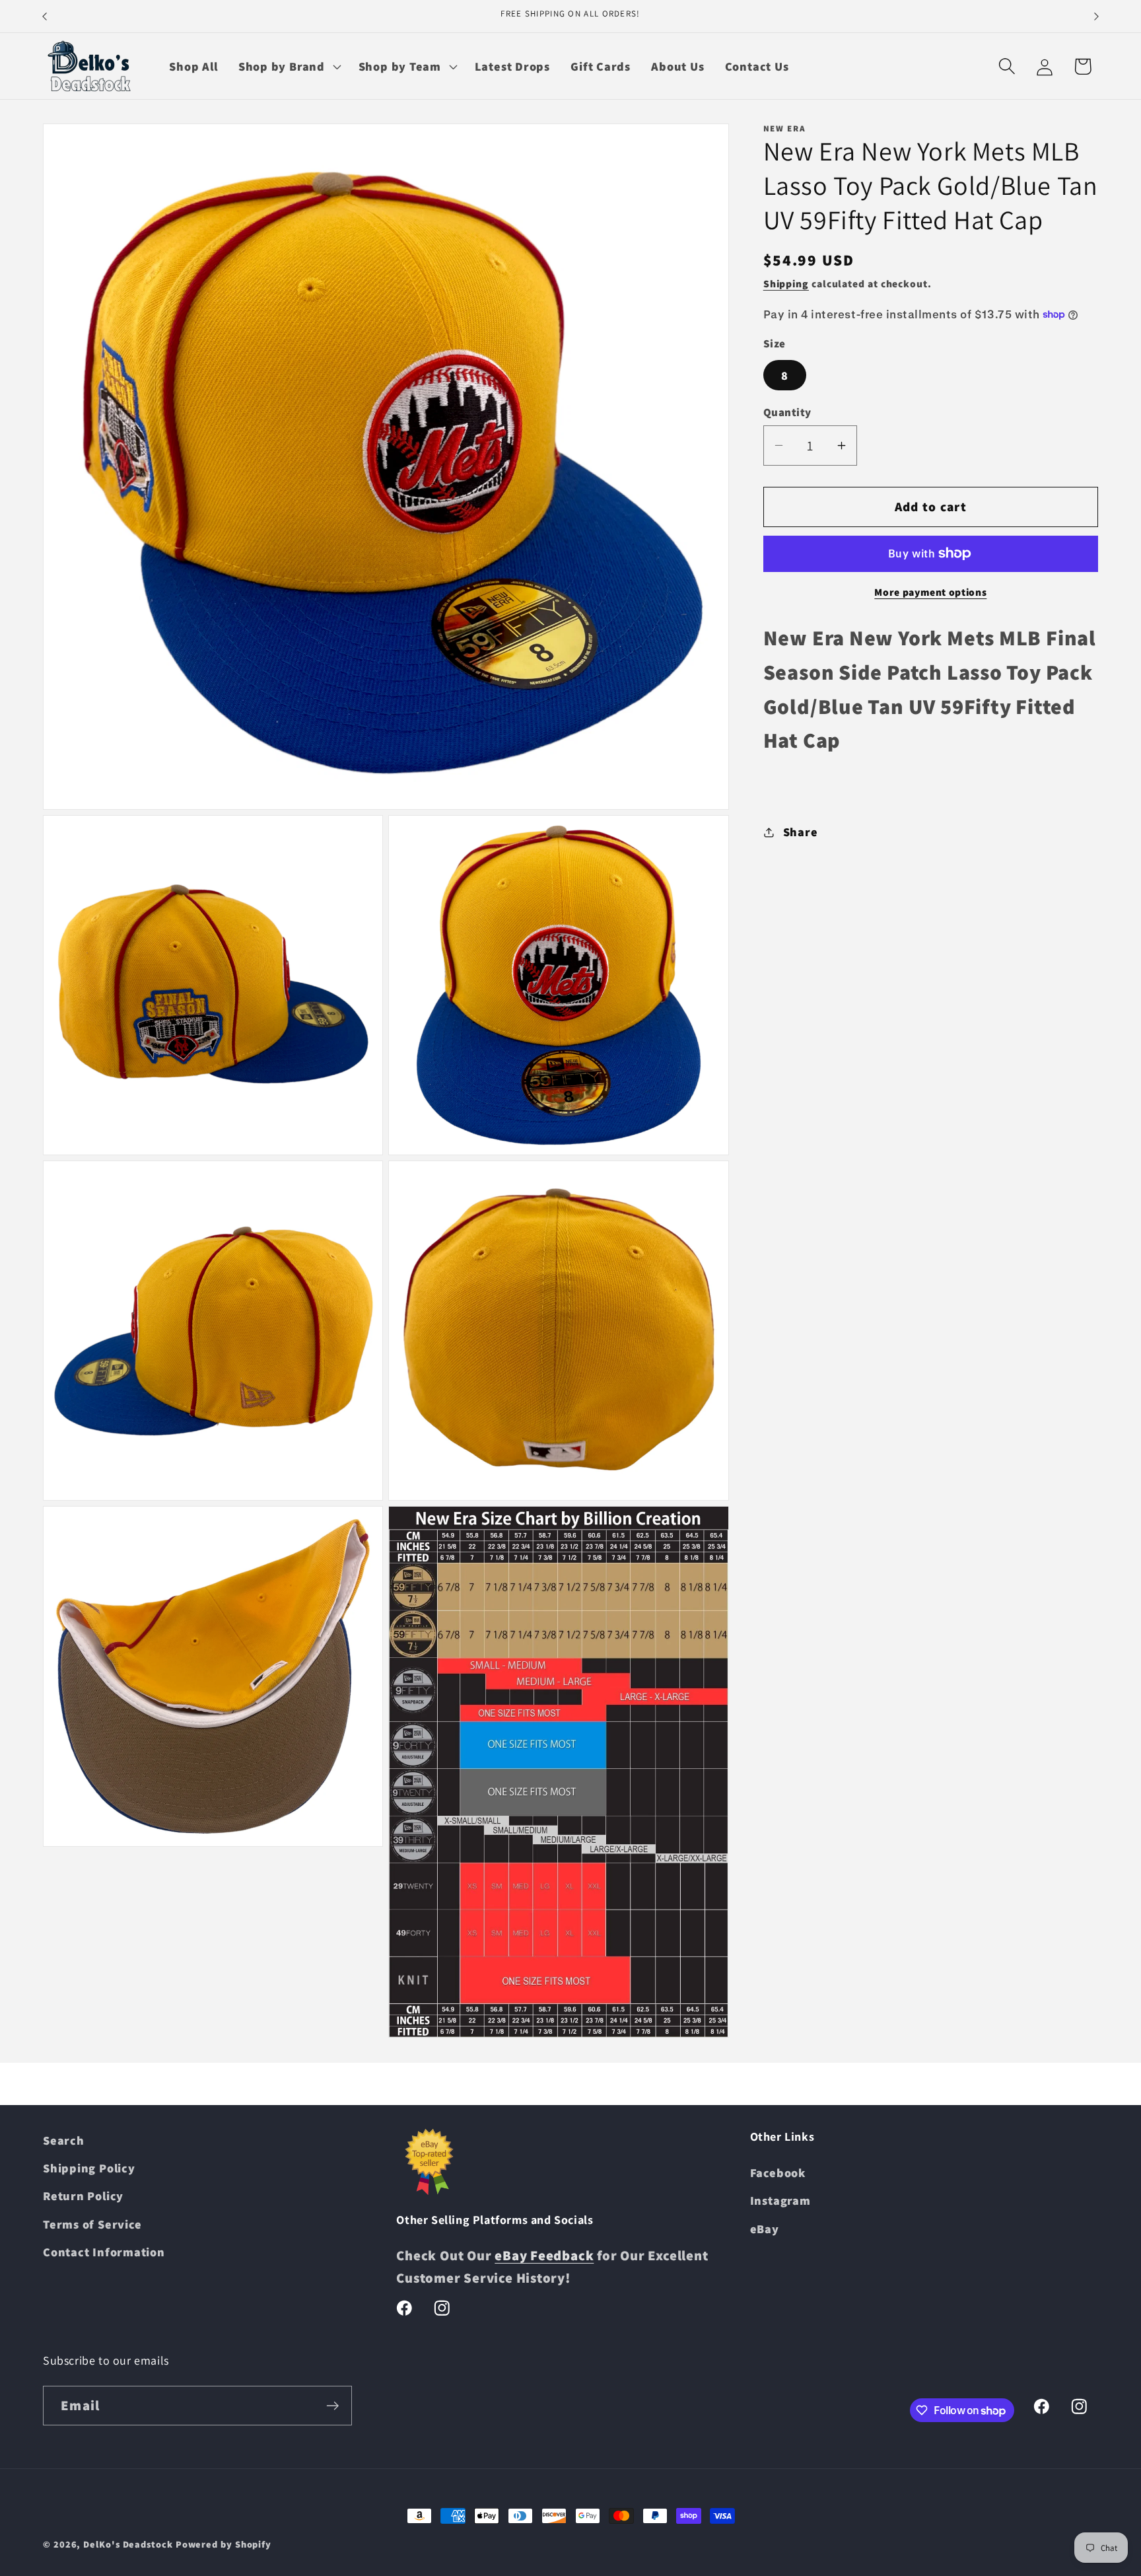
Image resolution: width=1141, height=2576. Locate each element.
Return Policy (83, 2196)
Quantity (787, 412)
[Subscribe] (332, 2406)
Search (64, 2140)
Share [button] (801, 832)
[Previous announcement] (45, 16)
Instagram (780, 2201)
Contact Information (104, 2252)
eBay (765, 2229)
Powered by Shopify (224, 2544)
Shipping (786, 283)
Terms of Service (92, 2225)
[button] (288, 66)
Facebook (778, 2173)
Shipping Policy (89, 2168)
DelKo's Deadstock (128, 2544)
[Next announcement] (1097, 16)
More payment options (930, 592)
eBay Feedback (544, 2256)
